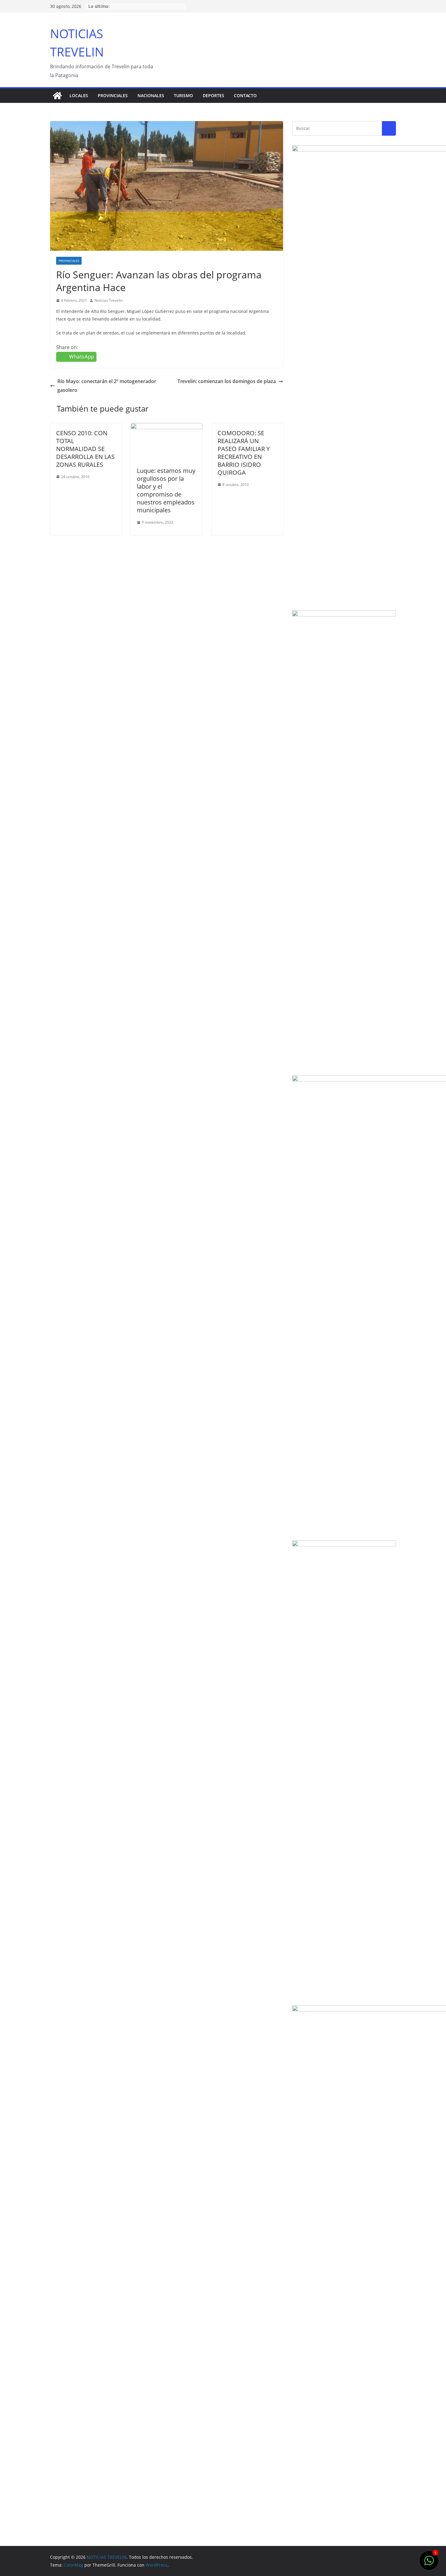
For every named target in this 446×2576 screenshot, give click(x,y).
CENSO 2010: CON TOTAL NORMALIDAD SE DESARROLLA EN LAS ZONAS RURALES (85, 449)
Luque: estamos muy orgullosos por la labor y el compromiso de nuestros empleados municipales (166, 490)
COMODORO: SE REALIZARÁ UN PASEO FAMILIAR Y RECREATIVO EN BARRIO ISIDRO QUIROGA (244, 453)
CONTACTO (245, 95)
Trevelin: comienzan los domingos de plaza (227, 381)
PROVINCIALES (113, 95)
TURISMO (183, 95)
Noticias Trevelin (108, 300)
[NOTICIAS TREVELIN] (57, 96)
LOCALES (79, 95)
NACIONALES (151, 95)
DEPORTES (213, 95)
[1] (429, 2564)
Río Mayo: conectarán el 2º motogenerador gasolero (107, 386)
